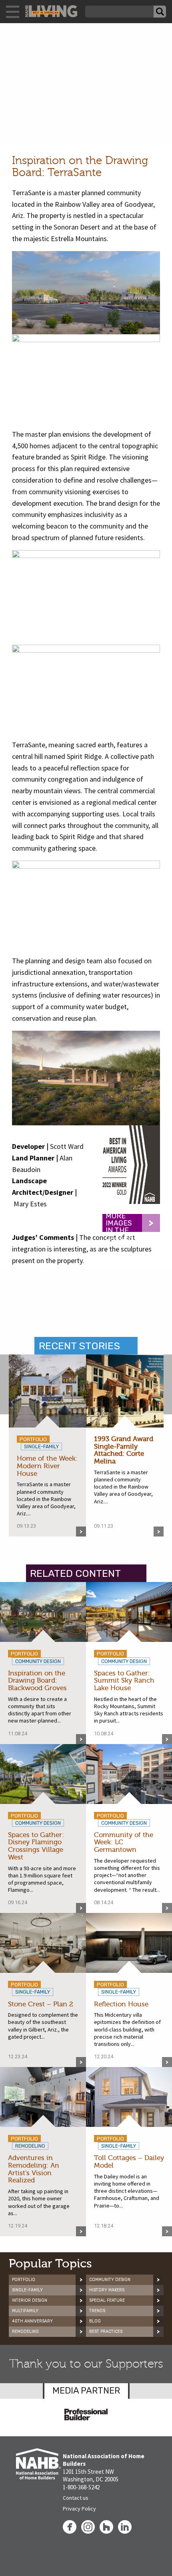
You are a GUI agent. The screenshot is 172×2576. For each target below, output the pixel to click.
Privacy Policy (79, 2509)
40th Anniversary (32, 2321)
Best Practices (106, 2331)
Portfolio (24, 2280)
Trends (97, 2311)
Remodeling (25, 2331)
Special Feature (107, 2300)
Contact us (76, 2498)
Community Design (110, 2280)
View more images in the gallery (122, 1223)
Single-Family (27, 2290)
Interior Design (30, 2300)
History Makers (107, 2290)
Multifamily (25, 2311)
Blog (95, 2321)
